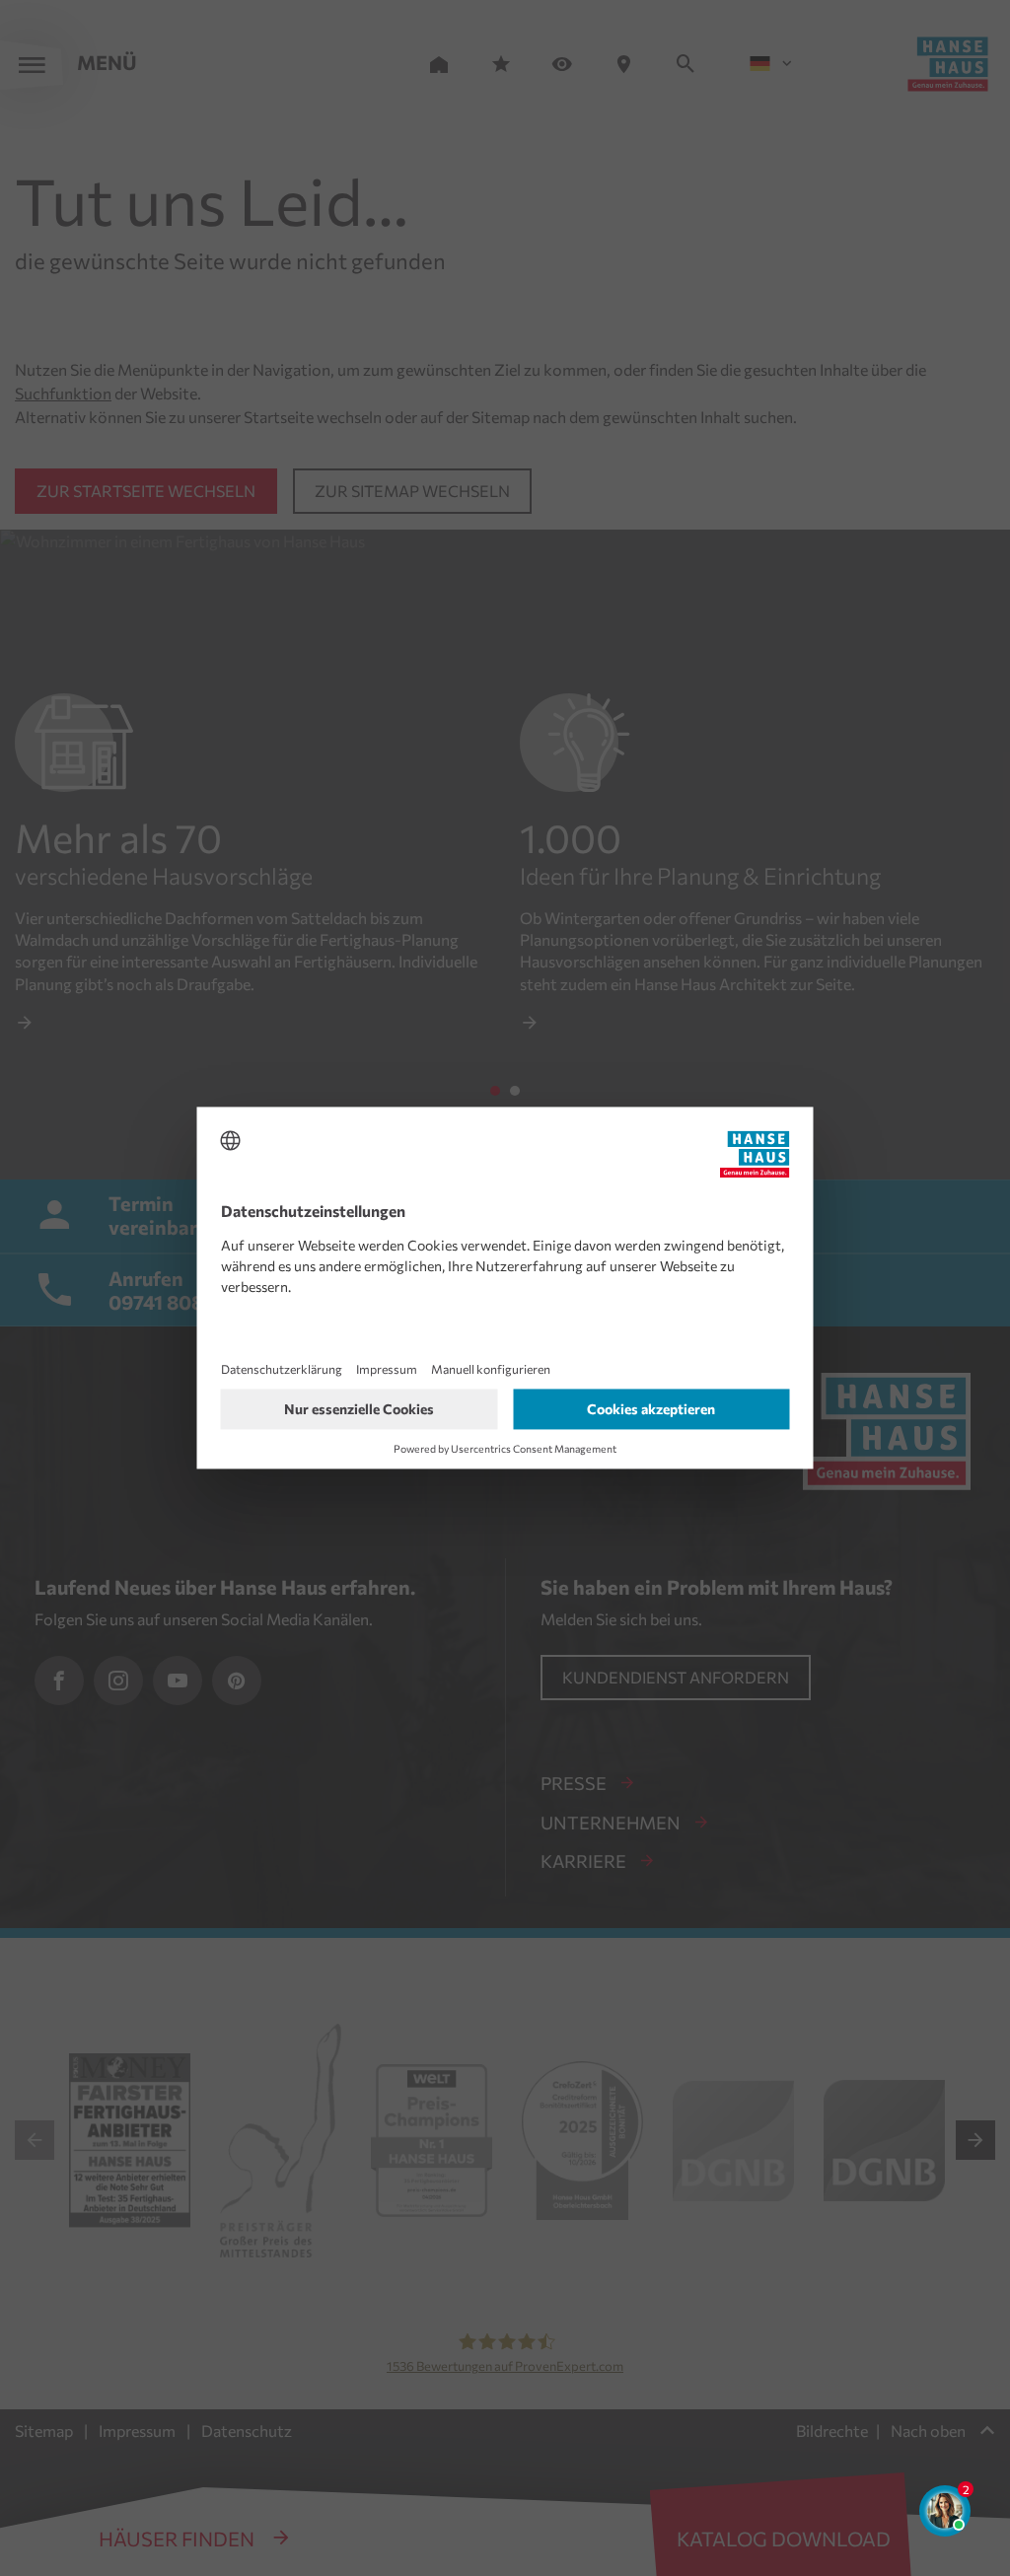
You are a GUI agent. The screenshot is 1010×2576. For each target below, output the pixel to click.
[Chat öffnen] (945, 2511)
